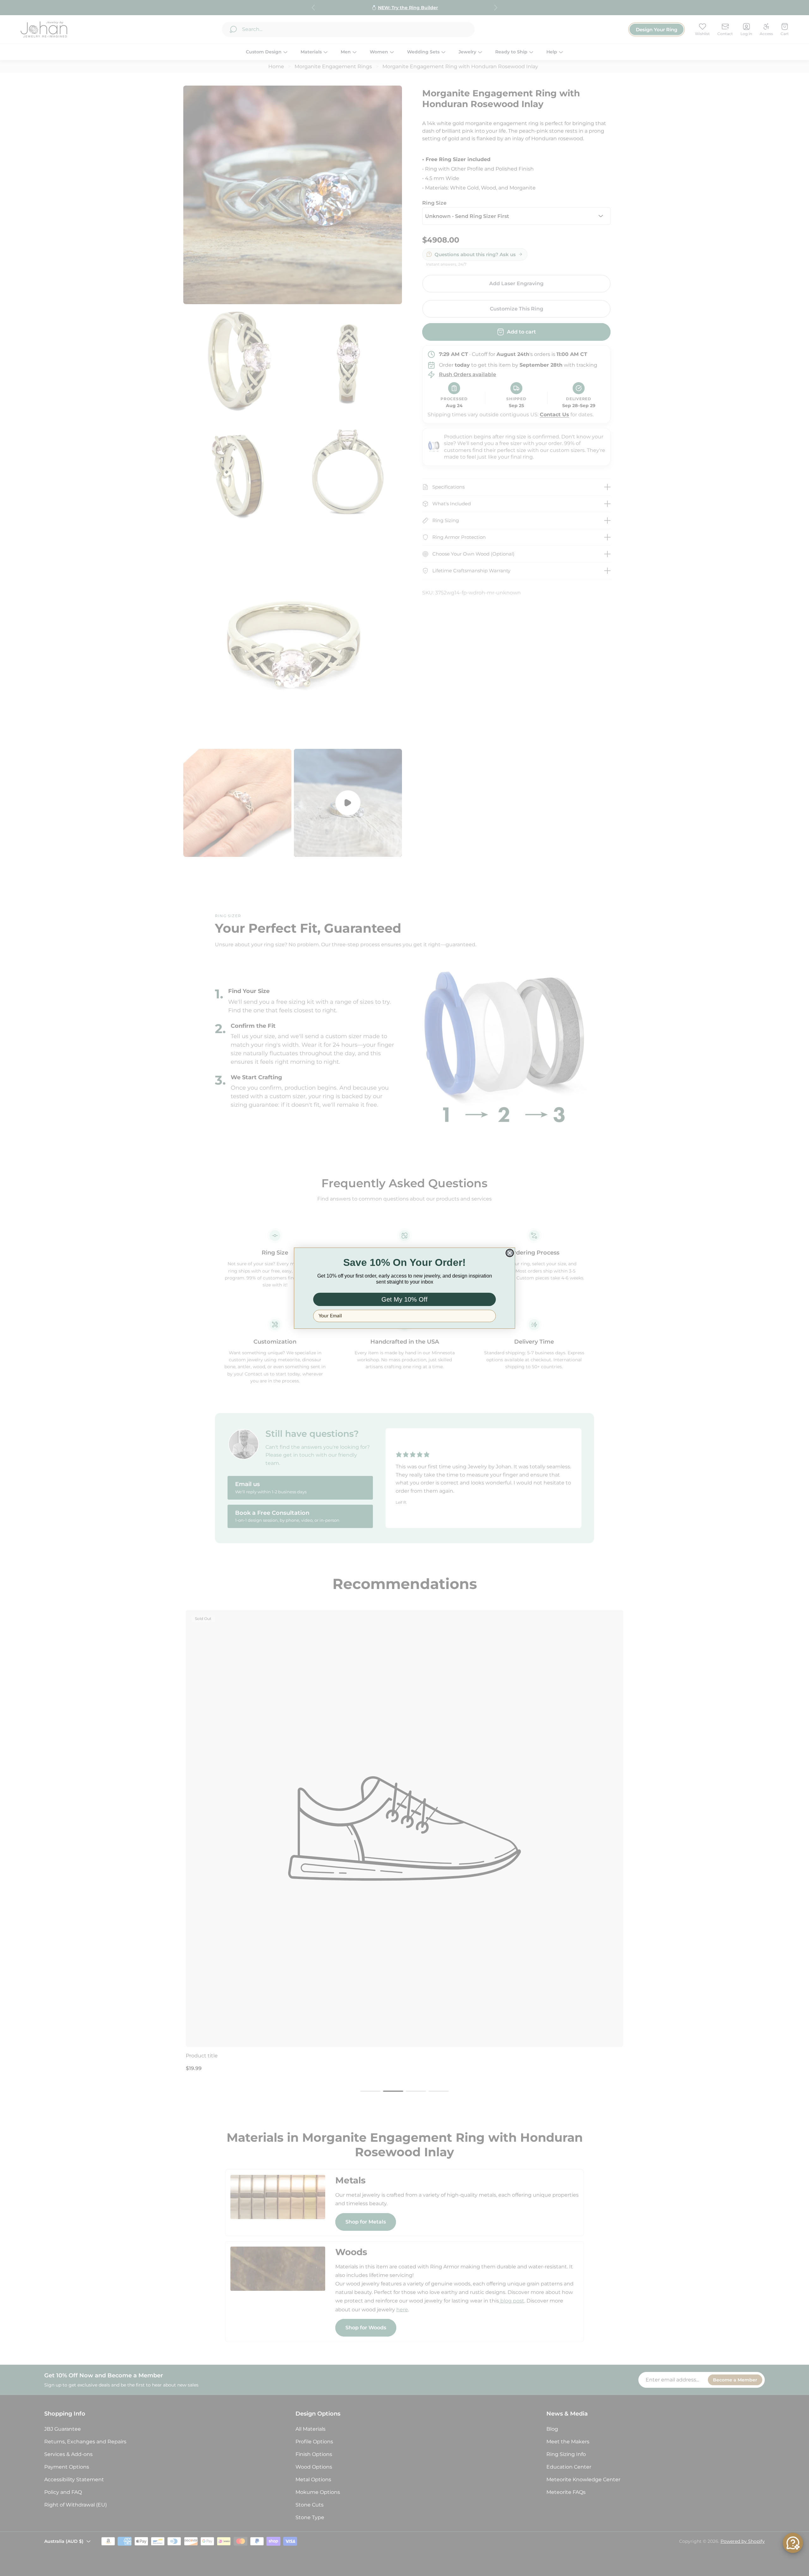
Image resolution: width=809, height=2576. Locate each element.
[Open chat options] (793, 2543)
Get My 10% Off (404, 1299)
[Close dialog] (510, 1253)
